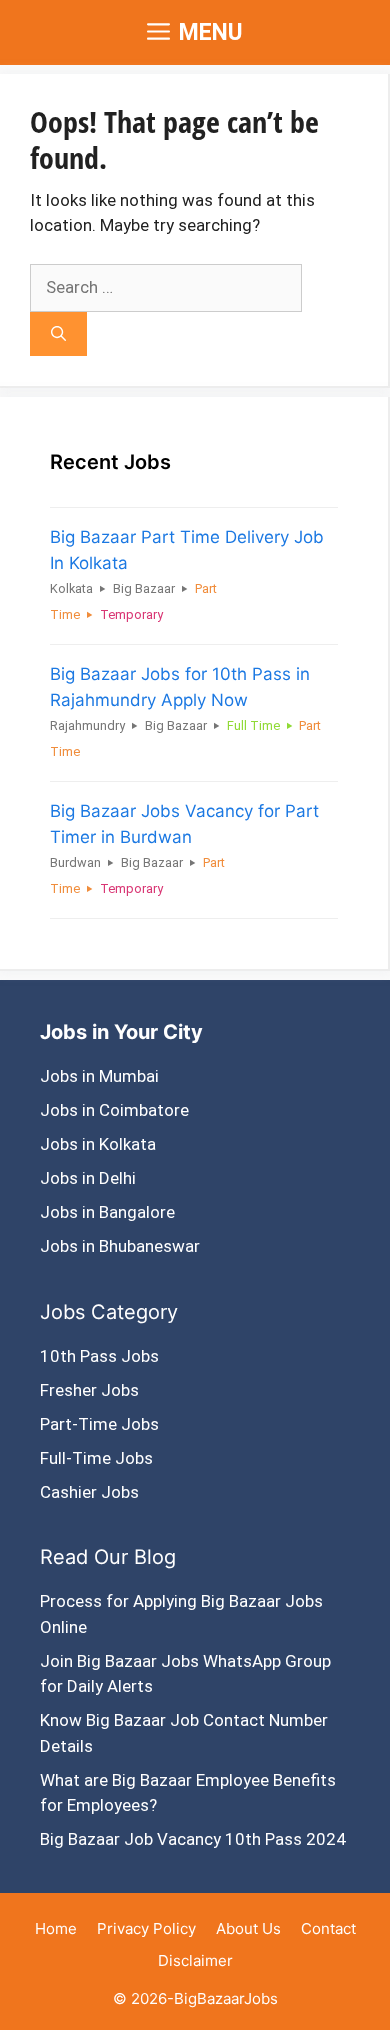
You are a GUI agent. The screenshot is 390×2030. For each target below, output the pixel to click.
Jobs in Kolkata (98, 1144)
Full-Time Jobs (96, 1458)
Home (56, 1928)
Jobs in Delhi (88, 1178)
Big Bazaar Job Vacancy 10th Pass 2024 (193, 1839)
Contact (328, 1928)
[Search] (58, 334)
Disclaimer (195, 1960)
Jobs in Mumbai (99, 1076)
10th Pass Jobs (99, 1356)
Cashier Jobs (89, 1492)
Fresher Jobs (89, 1390)
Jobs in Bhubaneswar (120, 1246)
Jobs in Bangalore (107, 1212)
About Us (248, 1928)
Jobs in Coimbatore (114, 1110)
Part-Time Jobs (99, 1424)
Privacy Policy (146, 1928)
